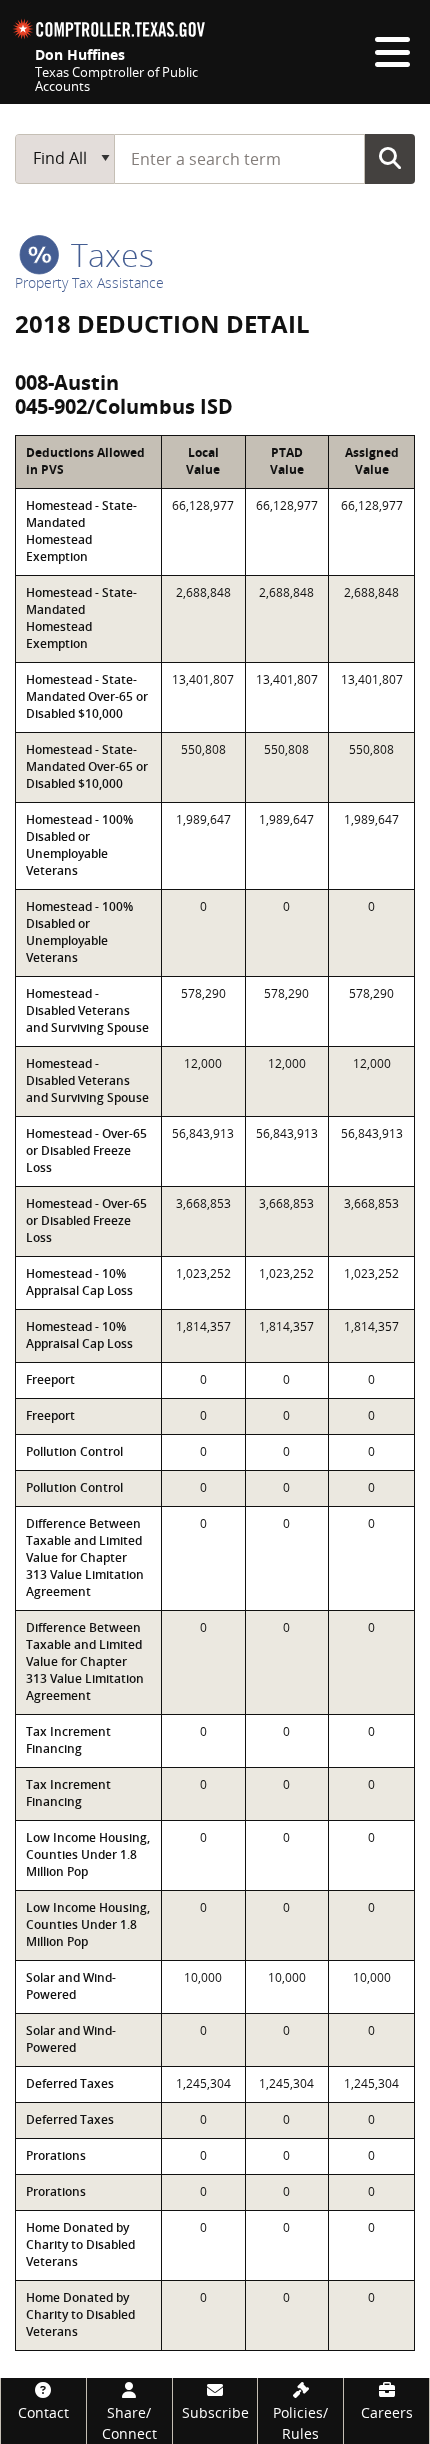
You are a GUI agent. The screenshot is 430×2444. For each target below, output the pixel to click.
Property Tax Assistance (89, 282)
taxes (108, 254)
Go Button (390, 158)
